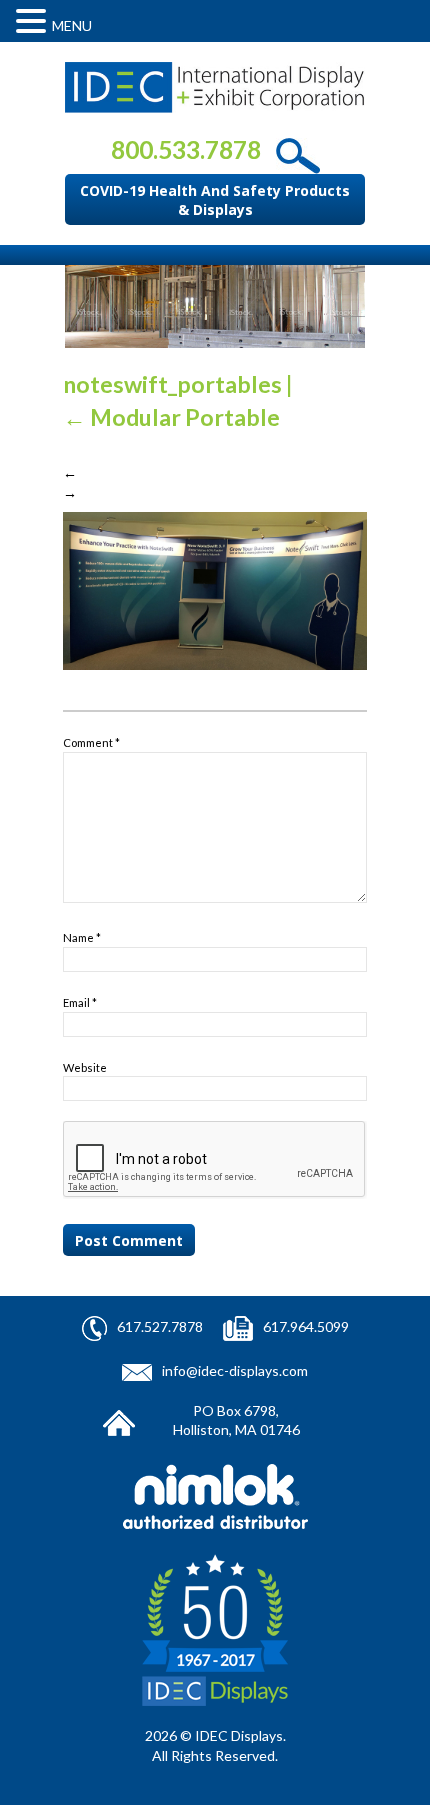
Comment (91, 742)
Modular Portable (171, 417)
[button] (34, 21)
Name (82, 937)
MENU (72, 25)
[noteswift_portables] (215, 589)
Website (85, 1067)
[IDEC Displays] (215, 87)
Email (80, 1002)
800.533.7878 (186, 149)
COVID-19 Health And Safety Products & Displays (215, 200)
